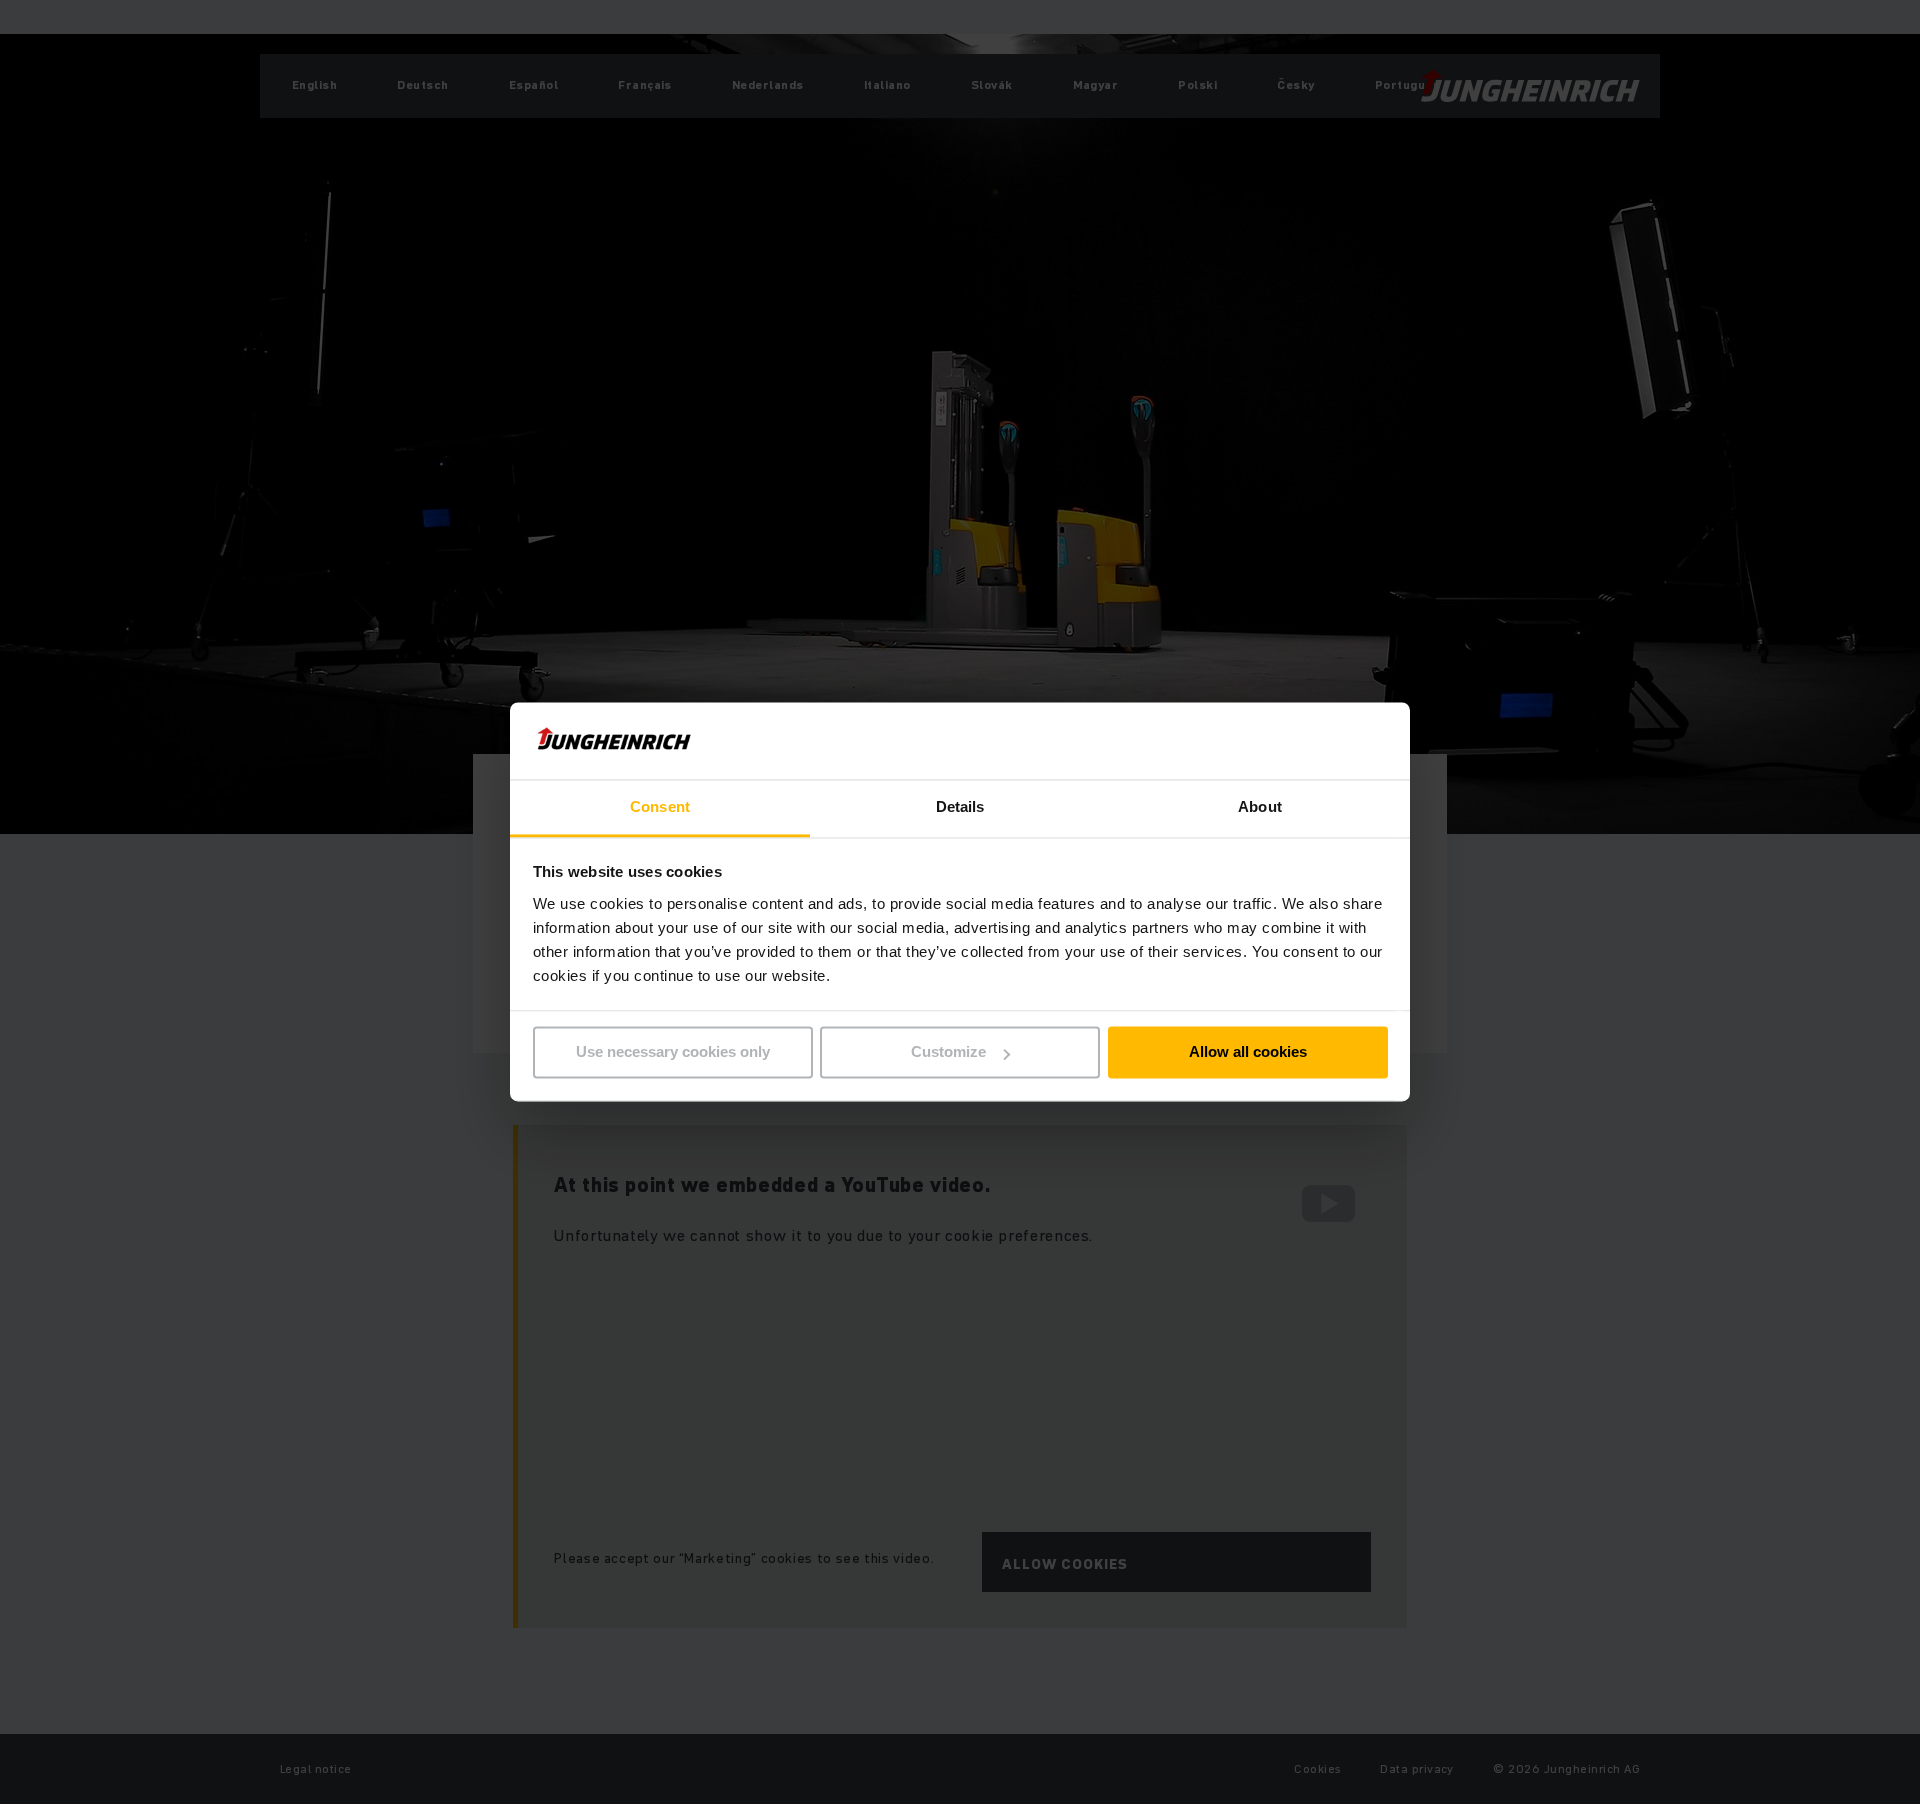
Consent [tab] (660, 806)
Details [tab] (960, 806)
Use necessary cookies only (673, 1052)
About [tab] (1260, 806)
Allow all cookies (1248, 1052)
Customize (948, 1052)
